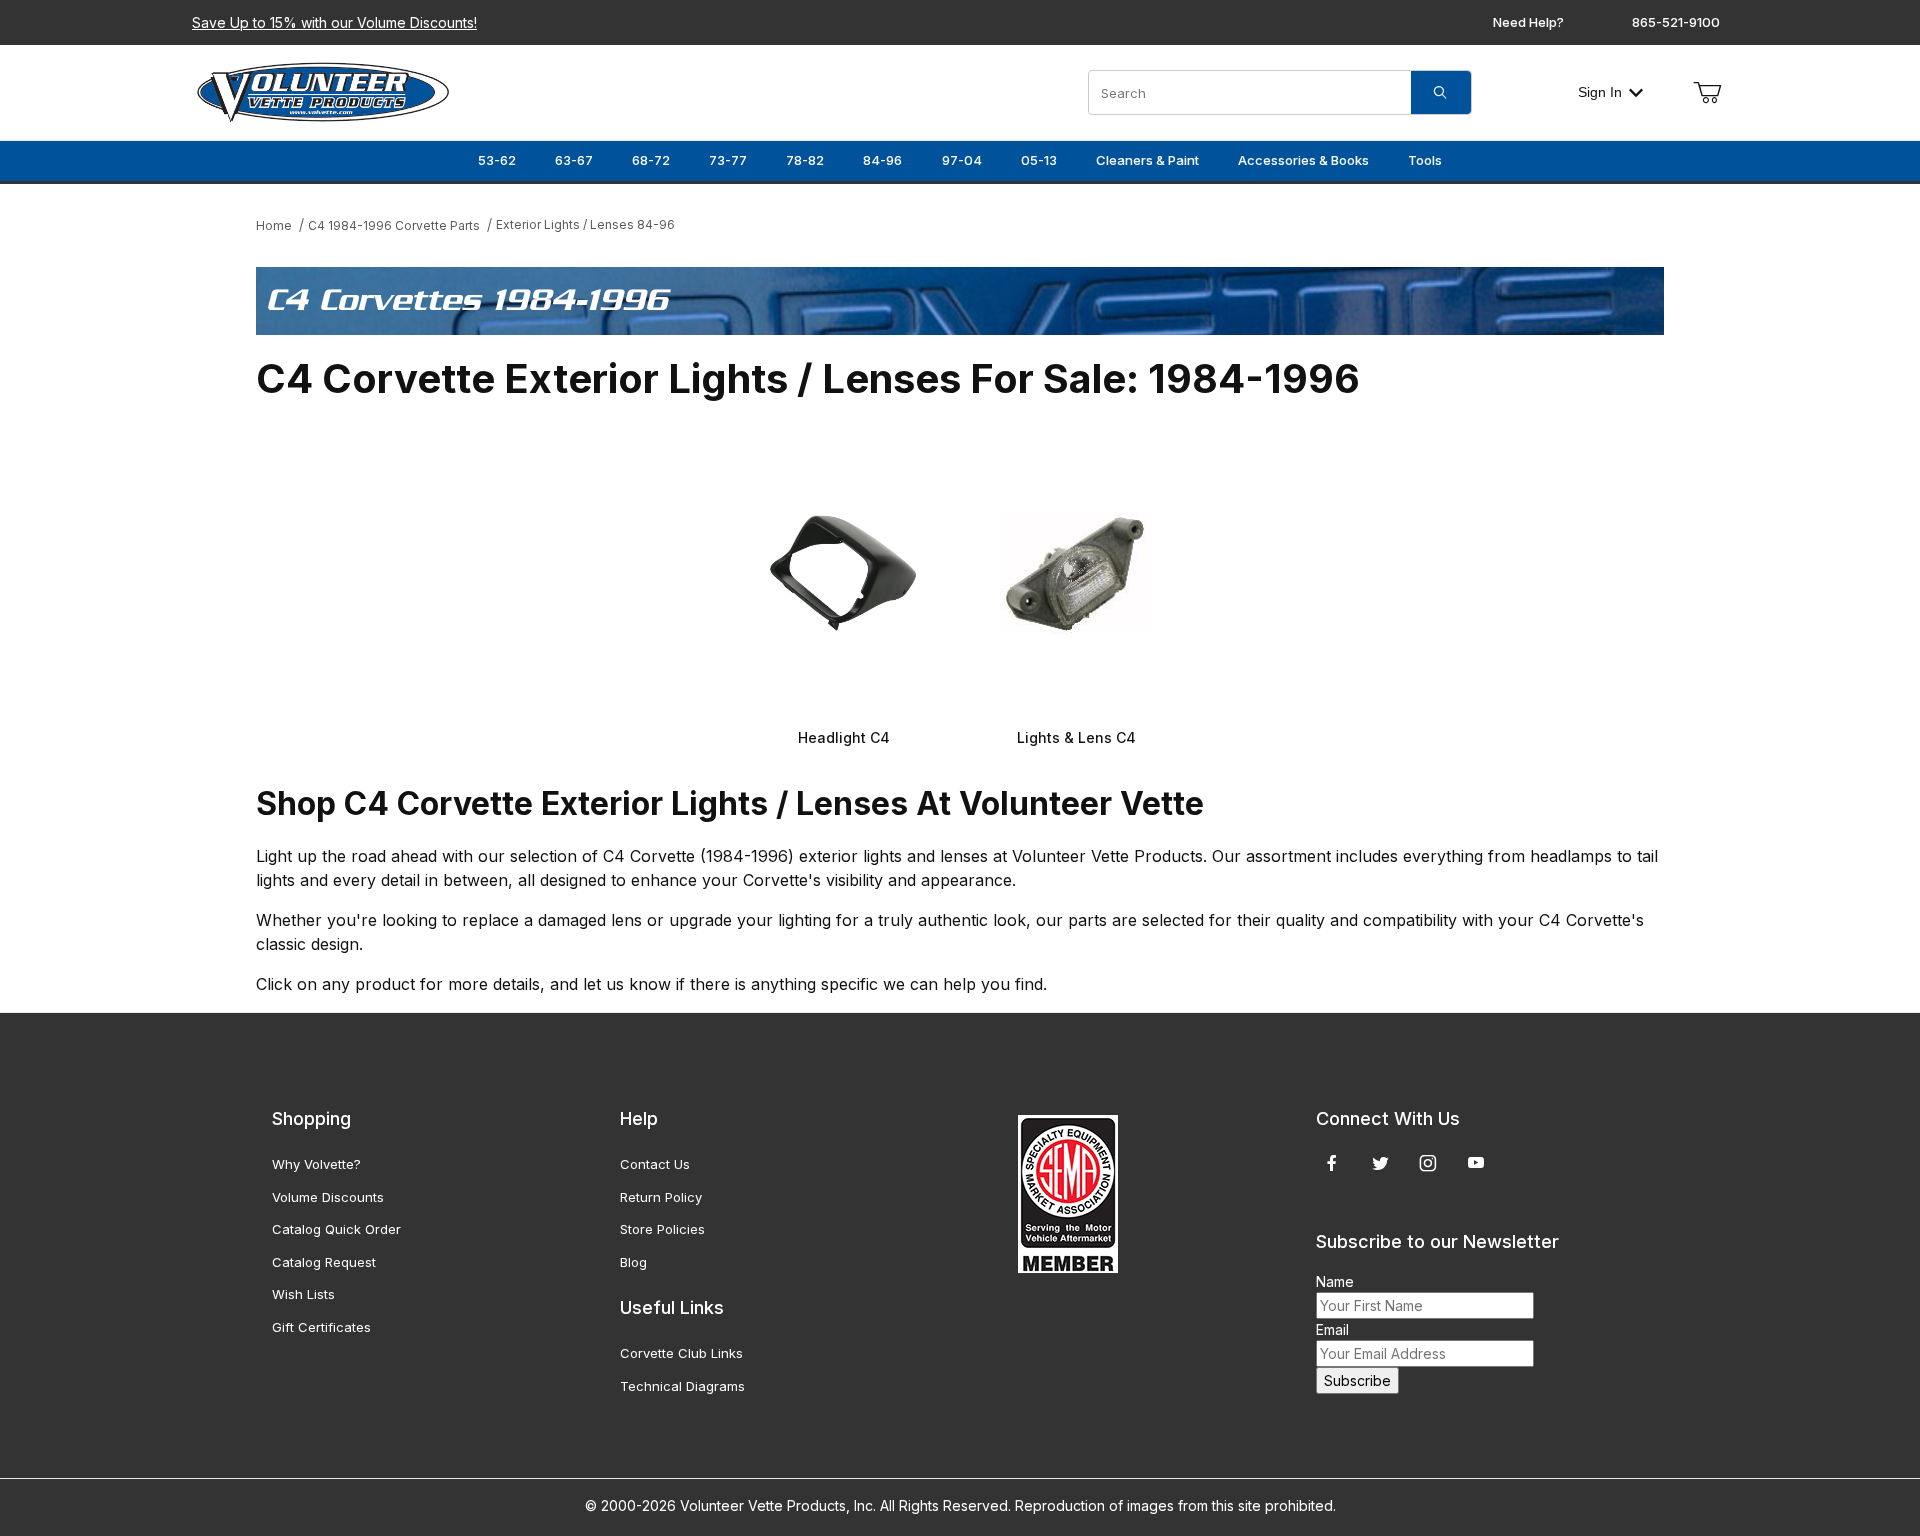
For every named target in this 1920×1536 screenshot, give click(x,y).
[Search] (1441, 92)
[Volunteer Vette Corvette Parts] (323, 90)
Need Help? (1528, 22)
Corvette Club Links (681, 1353)
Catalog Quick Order (336, 1229)
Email (1332, 1329)
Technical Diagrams (682, 1386)
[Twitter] (1380, 1163)
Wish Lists (303, 1294)
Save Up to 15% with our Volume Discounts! (334, 22)
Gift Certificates (321, 1327)
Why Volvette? (316, 1164)
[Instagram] (1428, 1163)
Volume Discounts (328, 1197)
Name (1335, 1281)
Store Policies (662, 1229)
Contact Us (655, 1164)
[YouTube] (1476, 1163)
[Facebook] (1332, 1163)
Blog (633, 1262)
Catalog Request (324, 1262)
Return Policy (661, 1197)
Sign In (1600, 92)
